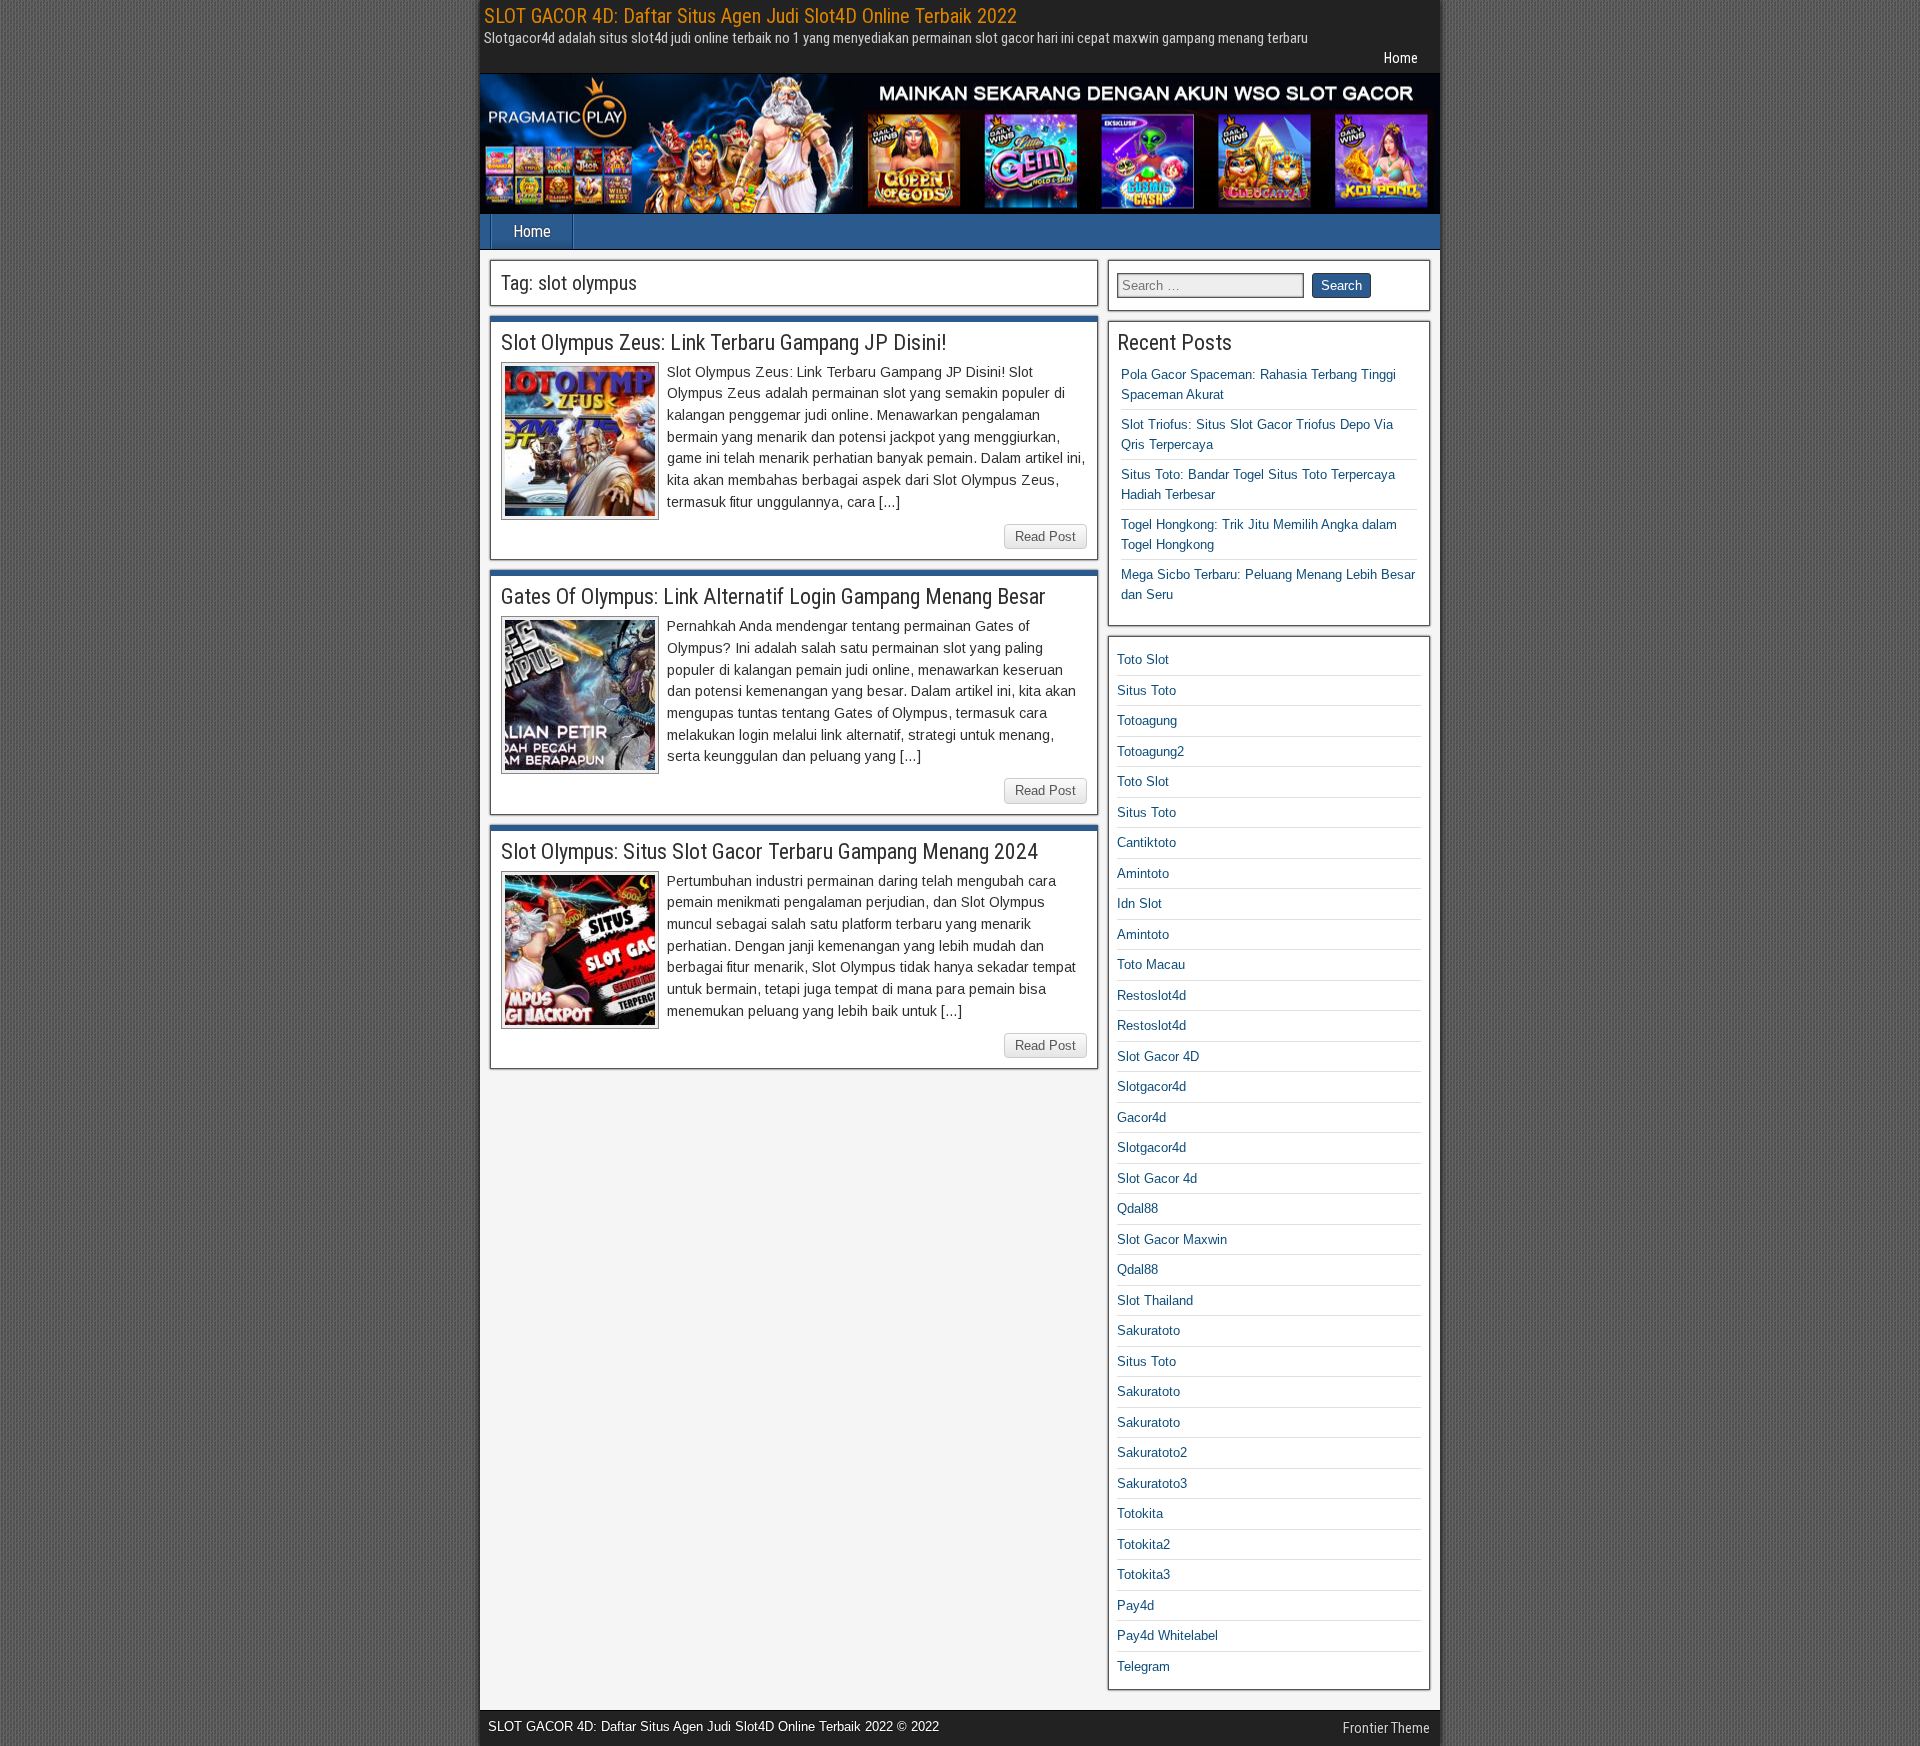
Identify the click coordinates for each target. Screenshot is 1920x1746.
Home (1401, 58)
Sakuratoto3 (1152, 1483)
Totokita (1140, 1513)
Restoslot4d (1151, 995)
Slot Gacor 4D (1158, 1056)
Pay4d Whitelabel (1167, 1635)
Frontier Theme (1386, 1728)
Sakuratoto (1148, 1330)
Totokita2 (1143, 1544)
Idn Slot (1139, 903)
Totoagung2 (1150, 751)
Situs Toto (1146, 690)
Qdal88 (1137, 1208)
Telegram (1143, 1666)
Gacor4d (1141, 1117)
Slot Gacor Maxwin (1172, 1239)
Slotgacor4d (1151, 1086)
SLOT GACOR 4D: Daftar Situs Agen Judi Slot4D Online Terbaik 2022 (750, 16)
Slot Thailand (1155, 1300)
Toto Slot (1143, 659)
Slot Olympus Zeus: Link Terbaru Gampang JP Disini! (724, 342)
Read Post (1045, 536)
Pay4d (1135, 1605)
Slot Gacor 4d (1157, 1178)
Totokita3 (1143, 1574)
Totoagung (1147, 720)
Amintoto (1143, 873)
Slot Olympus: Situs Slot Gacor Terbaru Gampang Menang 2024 (769, 851)
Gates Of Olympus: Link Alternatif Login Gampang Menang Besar (773, 596)
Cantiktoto (1146, 842)
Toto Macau (1151, 964)
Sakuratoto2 (1152, 1452)
